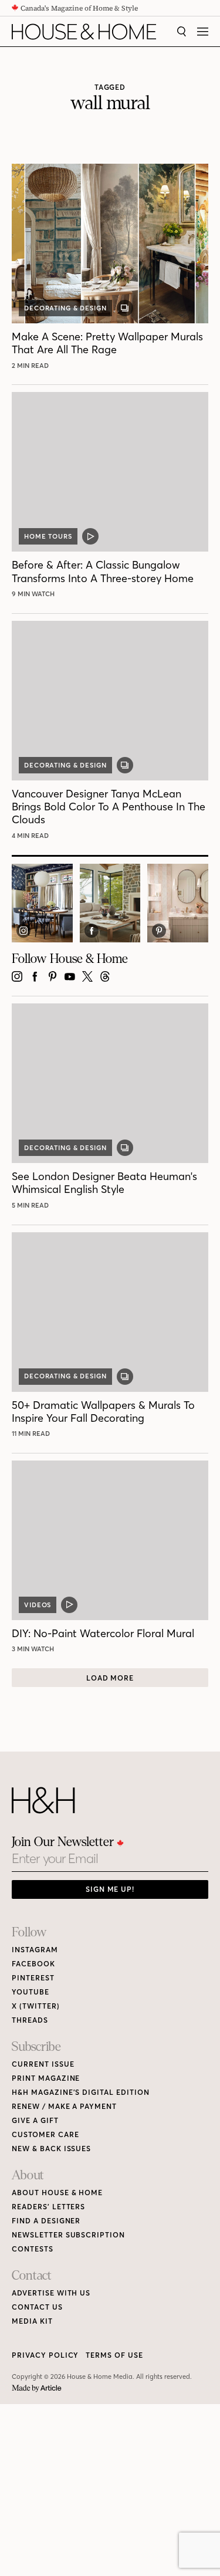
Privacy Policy (45, 2355)
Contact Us (37, 2307)
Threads (30, 2020)
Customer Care (45, 2134)
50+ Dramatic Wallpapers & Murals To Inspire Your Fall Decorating (103, 1412)
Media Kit (32, 2321)
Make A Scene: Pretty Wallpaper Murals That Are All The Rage (107, 343)
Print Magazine (46, 2078)
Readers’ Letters (48, 2207)
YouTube (31, 1992)
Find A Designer (46, 2221)
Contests (33, 2249)
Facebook (33, 1964)
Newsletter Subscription (68, 2235)
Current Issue (43, 2064)
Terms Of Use (114, 2355)
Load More (110, 1678)
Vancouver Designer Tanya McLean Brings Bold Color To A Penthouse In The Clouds (109, 807)
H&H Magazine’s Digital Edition (81, 2092)
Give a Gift (35, 2120)
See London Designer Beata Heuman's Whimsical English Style (104, 1183)
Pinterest (33, 1978)
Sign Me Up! (110, 1889)
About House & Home (57, 2193)
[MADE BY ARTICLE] (37, 2389)
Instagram (35, 1950)
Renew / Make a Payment (64, 2106)
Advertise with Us (51, 2293)
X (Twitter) (36, 2006)
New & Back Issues (51, 2149)
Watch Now (35, 594)
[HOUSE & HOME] (84, 32)
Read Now (32, 366)
